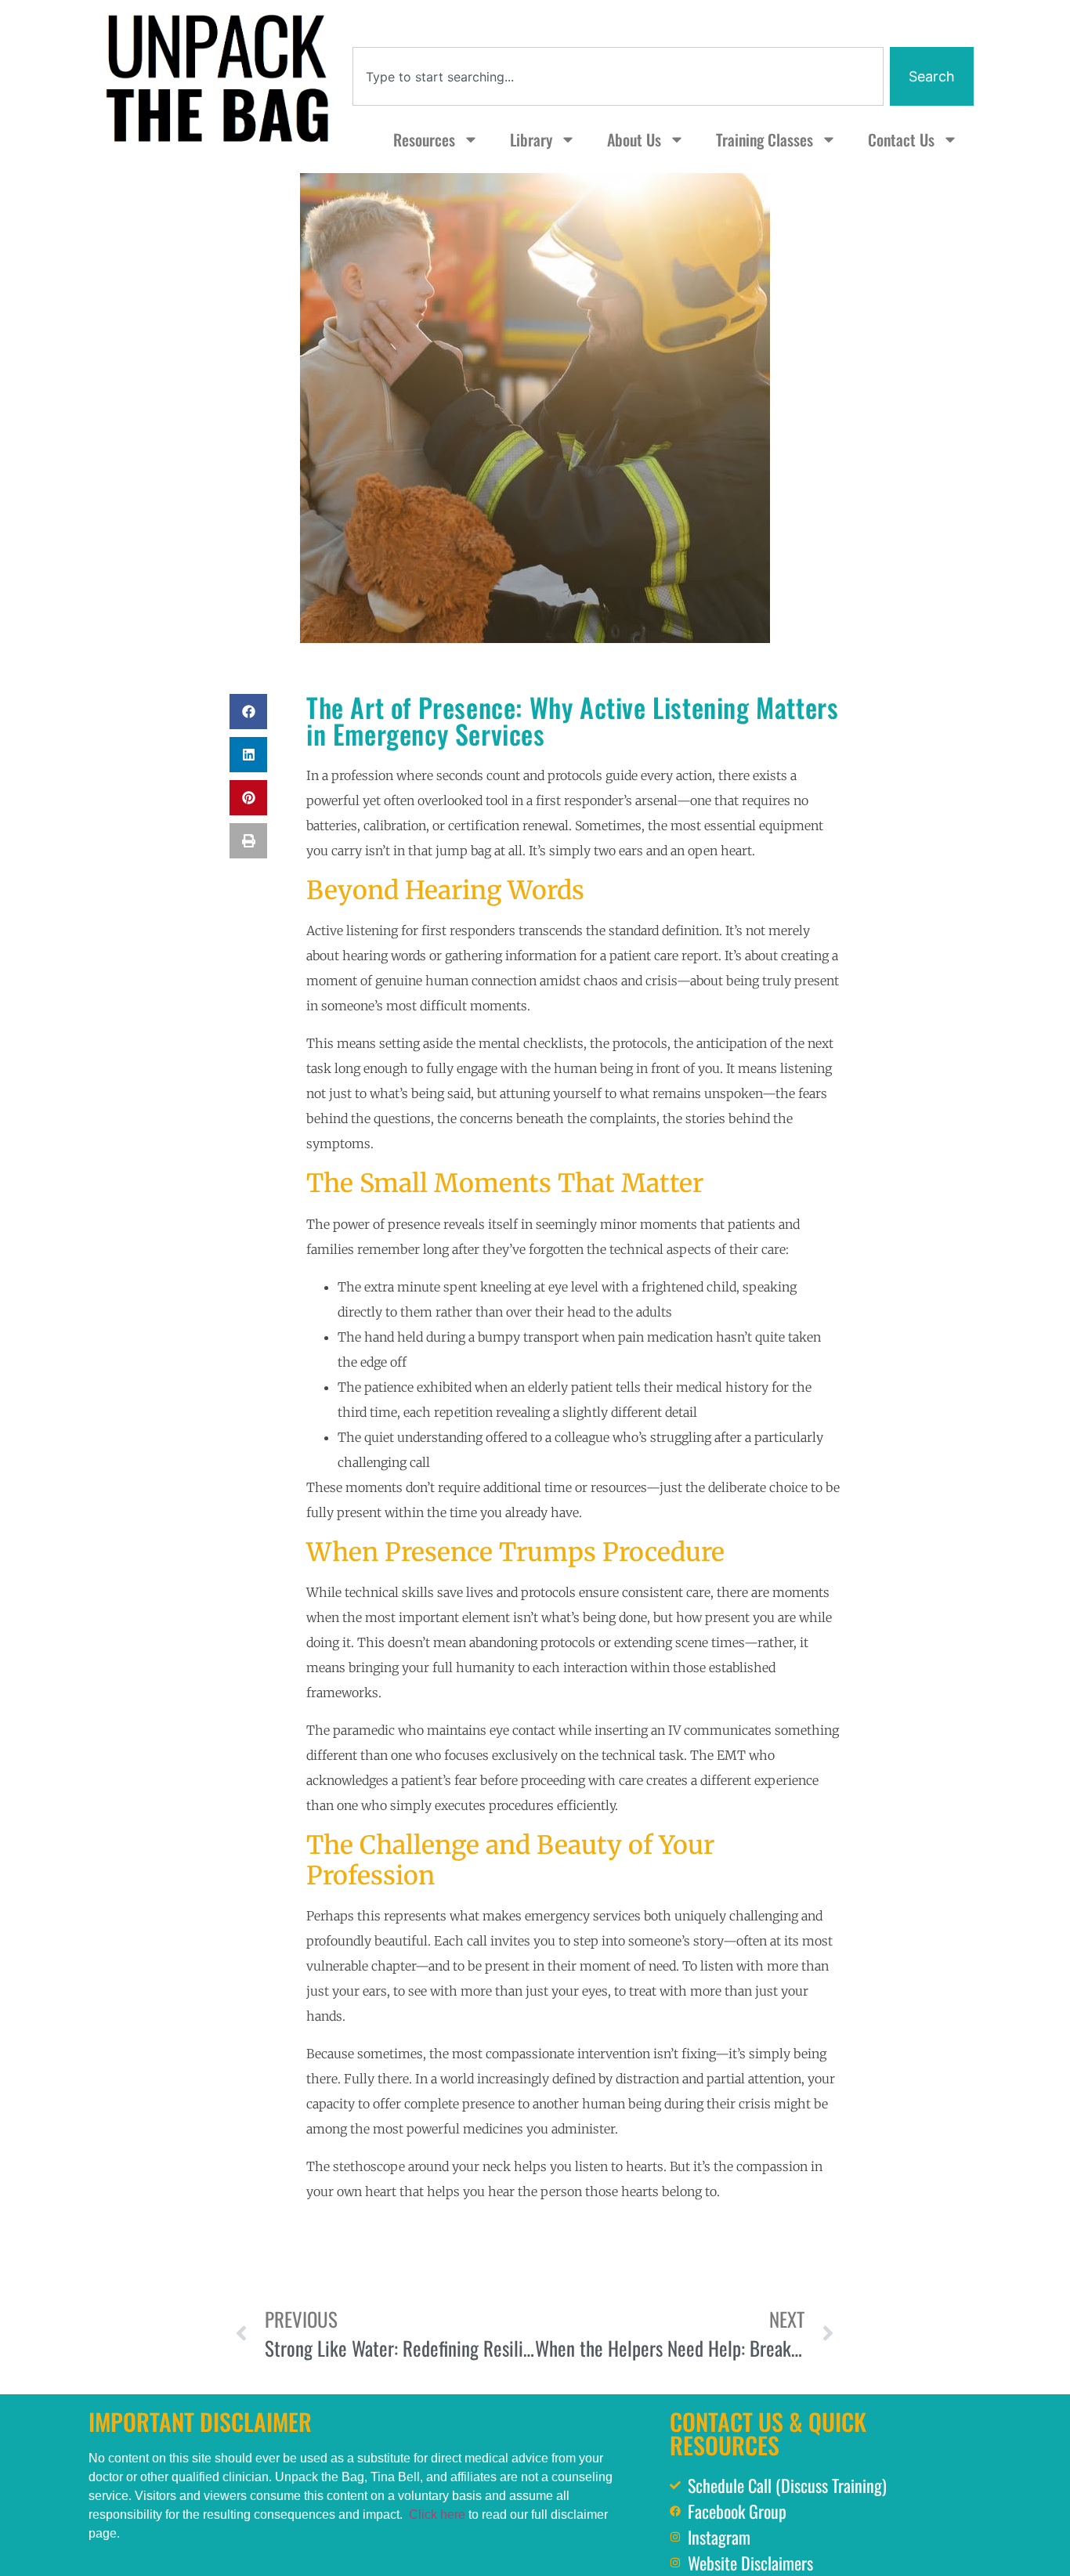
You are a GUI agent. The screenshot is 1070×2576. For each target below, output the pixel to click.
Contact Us (901, 139)
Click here (437, 2515)
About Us (634, 139)
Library (531, 139)
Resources (424, 139)
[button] (248, 712)
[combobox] (618, 76)
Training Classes (765, 139)
